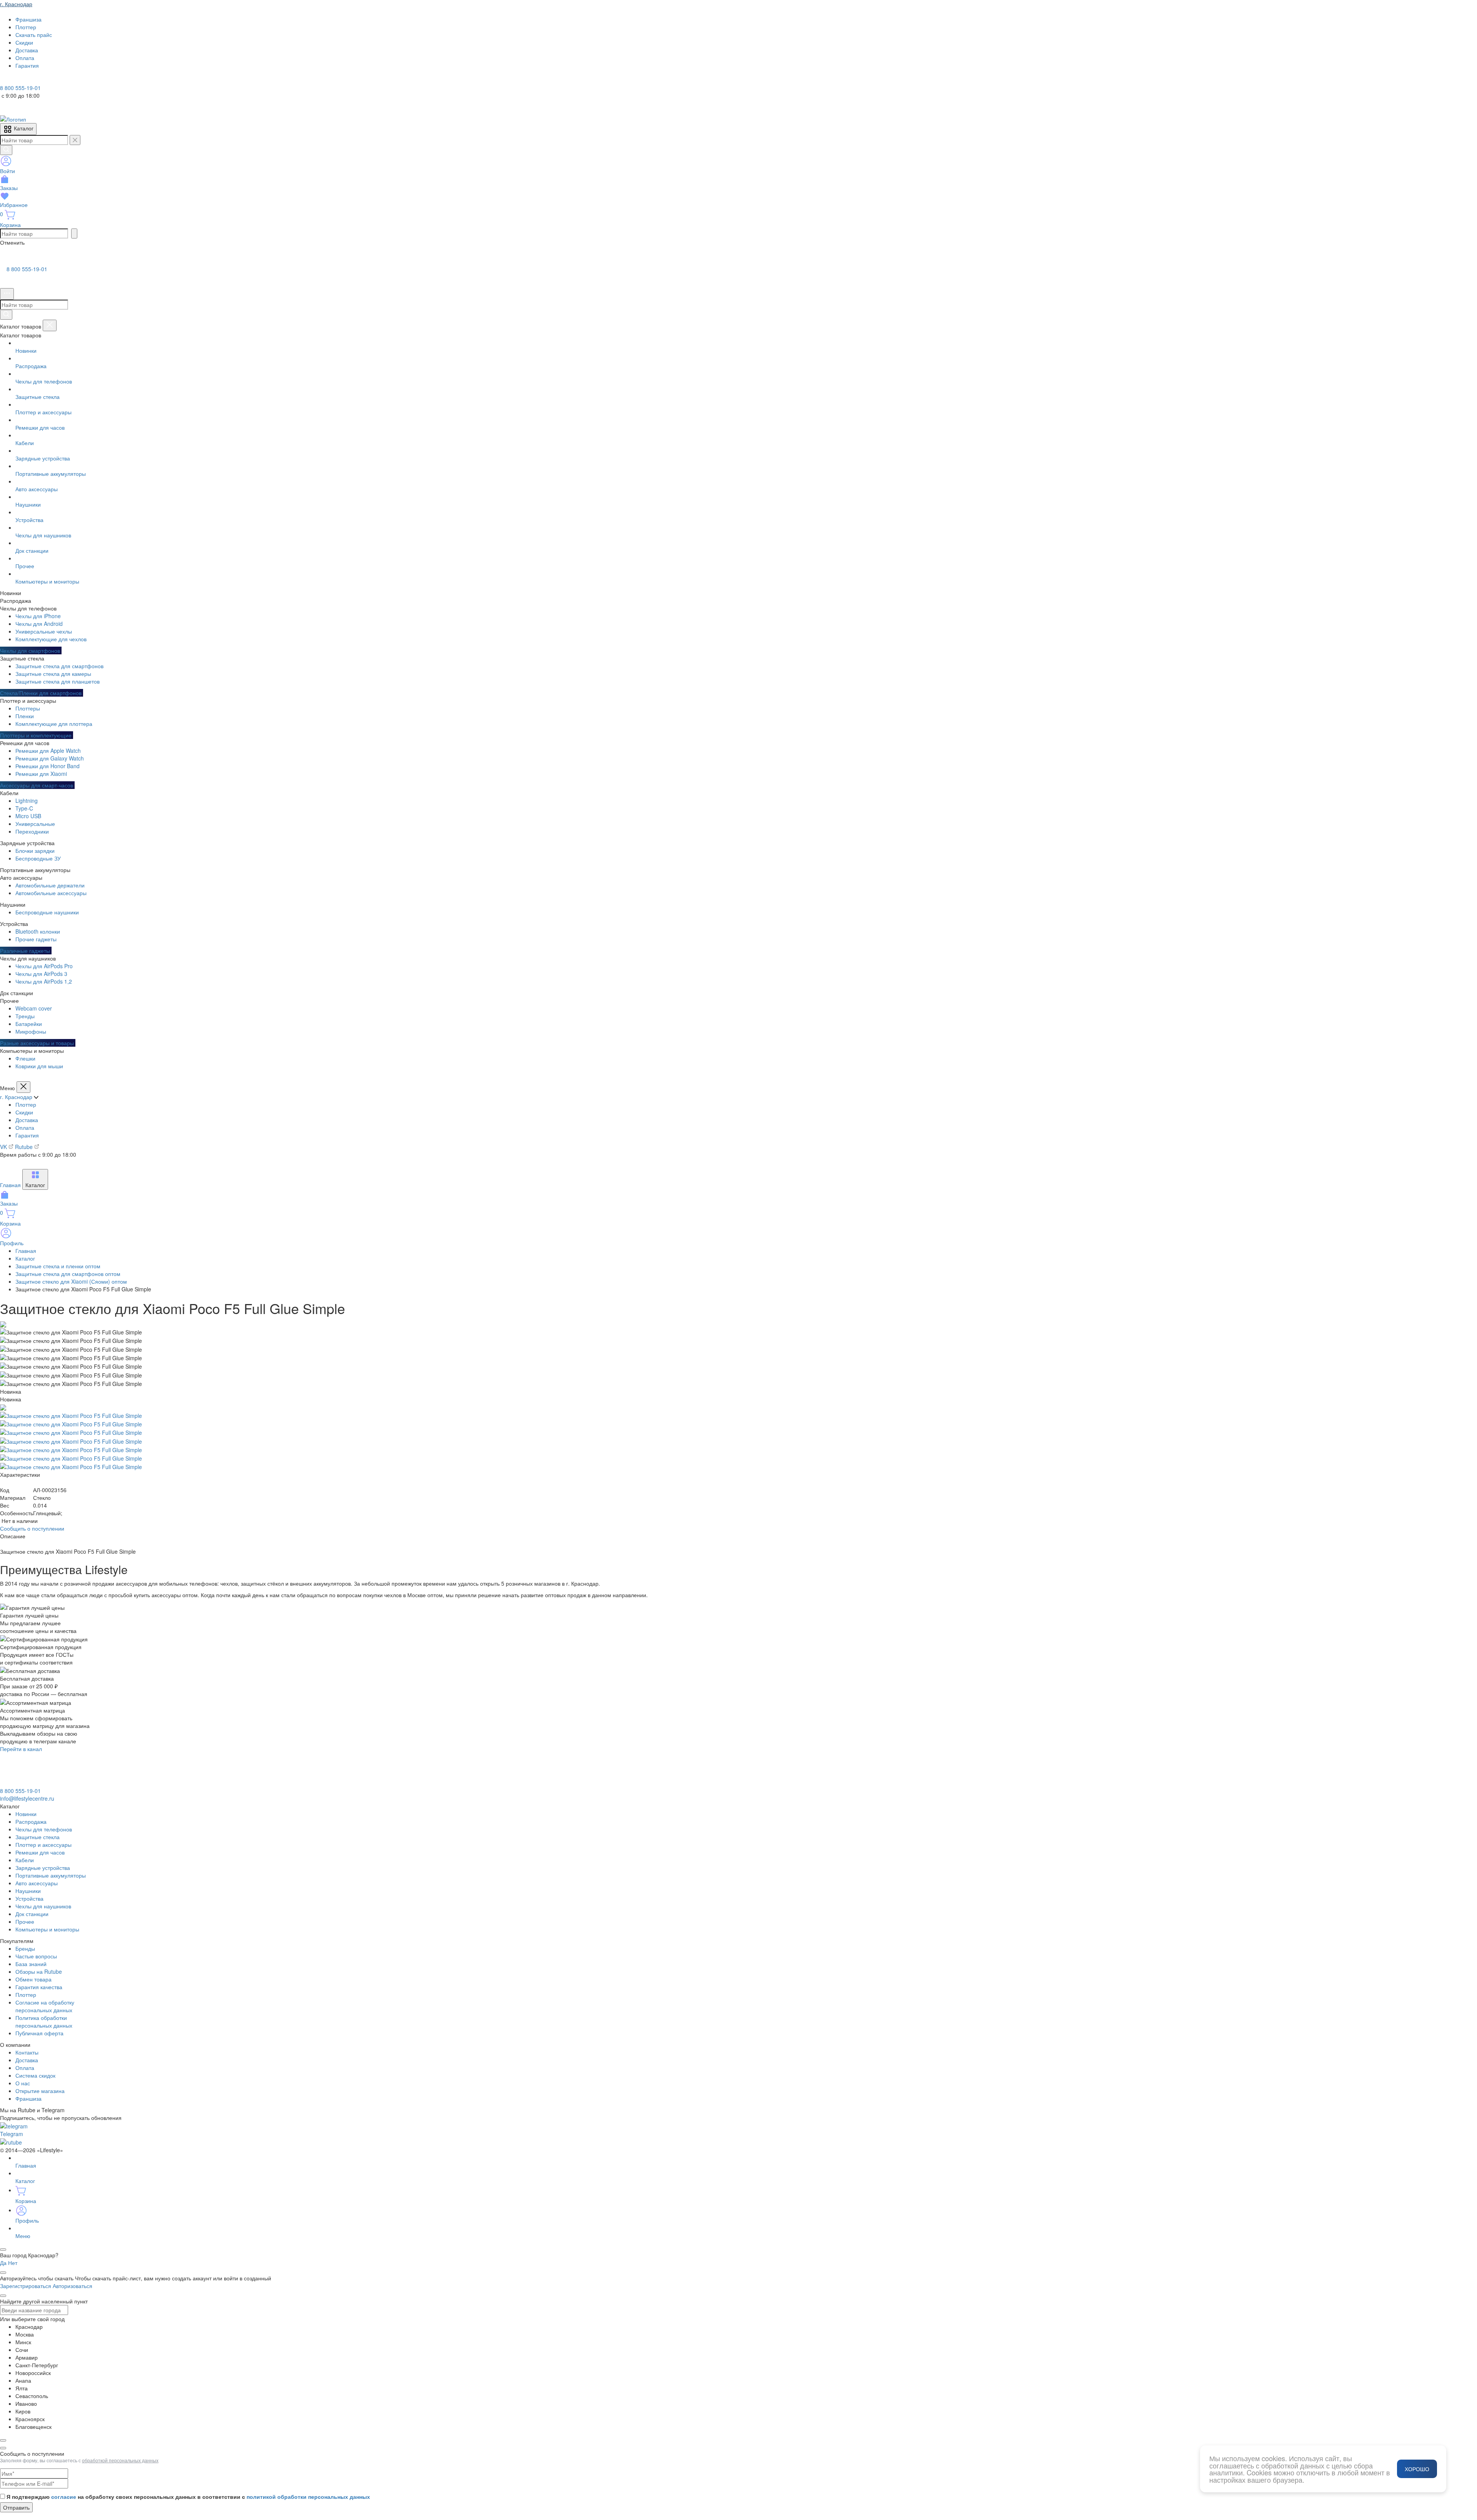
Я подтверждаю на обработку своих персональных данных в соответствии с (188, 2497)
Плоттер (26, 1104)
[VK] (16, 80)
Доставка (27, 1120)
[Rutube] (26, 80)
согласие (64, 2497)
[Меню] (7, 294)
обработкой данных (1293, 2465)
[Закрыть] (50, 325)
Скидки (24, 1112)
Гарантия (27, 1135)
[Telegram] (5, 80)
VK (4, 1147)
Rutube (25, 1147)
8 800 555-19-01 (27, 269)
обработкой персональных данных (120, 2460)
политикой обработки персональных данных (308, 2497)
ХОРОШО (1417, 2469)
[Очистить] (75, 140)
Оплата (25, 1127)
